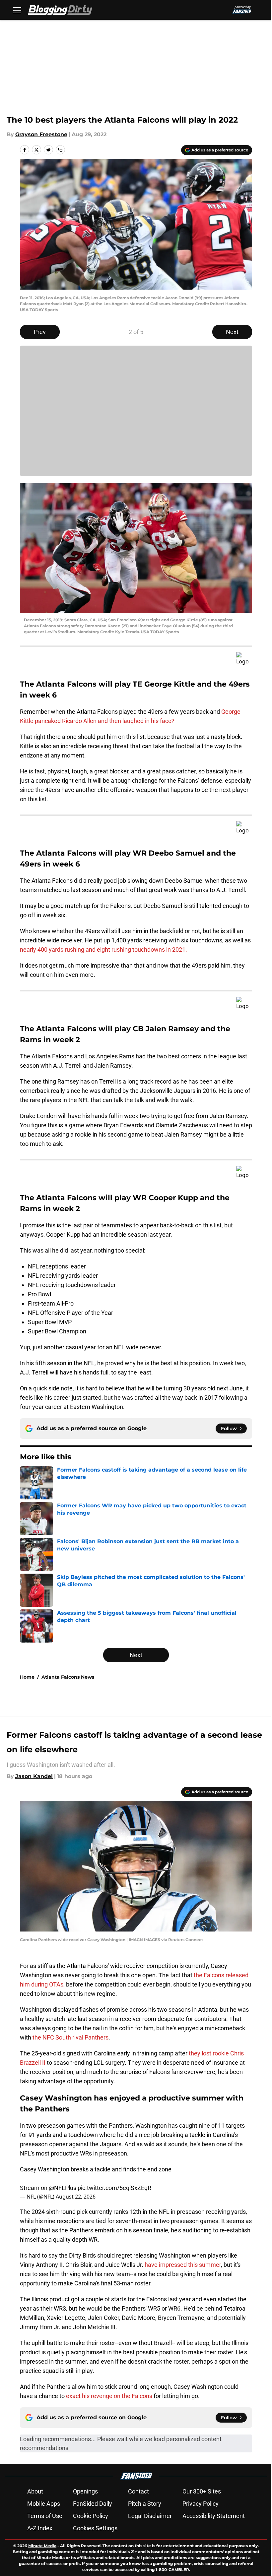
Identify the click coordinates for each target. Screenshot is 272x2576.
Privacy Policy (201, 2504)
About (35, 2491)
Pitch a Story (145, 2504)
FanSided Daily (93, 2504)
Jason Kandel (34, 1776)
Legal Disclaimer (150, 2516)
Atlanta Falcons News (68, 1677)
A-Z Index (40, 2528)
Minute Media (42, 2546)
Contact (138, 2491)
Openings (85, 2491)
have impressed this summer (183, 2265)
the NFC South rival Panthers (70, 2037)
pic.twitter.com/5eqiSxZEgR (114, 2188)
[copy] (60, 150)
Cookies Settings (95, 2528)
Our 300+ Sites (202, 2491)
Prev (40, 332)
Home (27, 1677)
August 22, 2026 (76, 2197)
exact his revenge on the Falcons (109, 2396)
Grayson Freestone (41, 134)
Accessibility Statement (214, 2516)
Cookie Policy (91, 2516)
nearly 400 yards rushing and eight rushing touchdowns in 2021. (103, 950)
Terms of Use (45, 2516)
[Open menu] (17, 10)
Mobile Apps (44, 2504)
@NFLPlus (63, 2188)
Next (232, 332)
